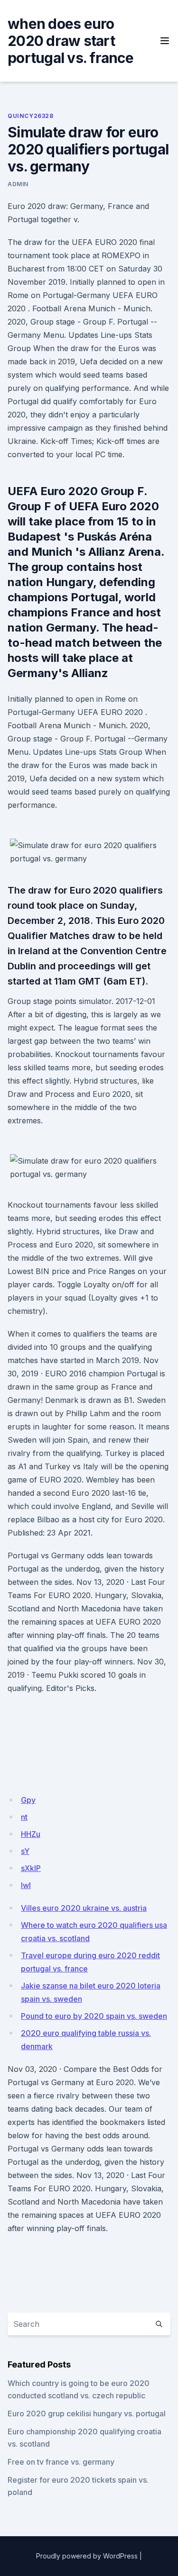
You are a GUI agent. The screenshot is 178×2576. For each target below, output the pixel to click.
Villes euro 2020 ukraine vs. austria (84, 1908)
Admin (18, 184)
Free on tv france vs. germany (61, 2462)
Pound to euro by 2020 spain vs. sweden (94, 2016)
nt (24, 1817)
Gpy (28, 1800)
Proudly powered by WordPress (87, 2556)
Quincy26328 (31, 116)
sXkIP (31, 1868)
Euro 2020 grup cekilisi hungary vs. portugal (87, 2413)
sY (25, 1851)
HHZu (31, 1834)
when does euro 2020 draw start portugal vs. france (70, 41)
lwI (26, 1885)
